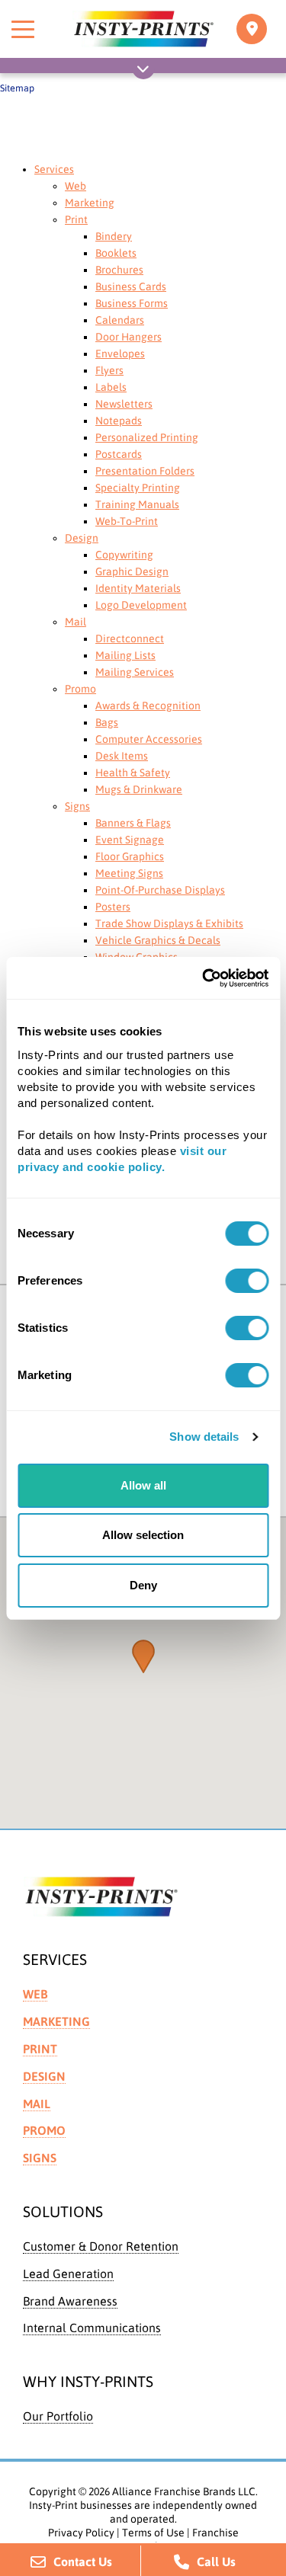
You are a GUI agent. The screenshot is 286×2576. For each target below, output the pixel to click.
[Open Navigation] (143, 72)
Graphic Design (132, 571)
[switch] (247, 1281)
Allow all (143, 1485)
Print (76, 219)
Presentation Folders (145, 471)
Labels (111, 387)
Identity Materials (138, 588)
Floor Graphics (130, 856)
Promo (80, 689)
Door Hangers (129, 337)
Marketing (90, 203)
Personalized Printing (147, 437)
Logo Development (141, 605)
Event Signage (130, 840)
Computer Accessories (149, 739)
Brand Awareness (70, 2301)
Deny (143, 1585)
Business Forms (132, 303)
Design (82, 538)
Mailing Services (135, 672)
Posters (113, 907)
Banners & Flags (133, 823)
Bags (107, 722)
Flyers (109, 370)
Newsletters (124, 404)
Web (76, 186)
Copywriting (124, 555)
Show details (204, 1437)
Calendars (120, 320)
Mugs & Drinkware (139, 789)
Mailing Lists (125, 655)
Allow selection (143, 1535)
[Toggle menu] (23, 29)
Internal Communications (92, 2328)
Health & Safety (133, 773)
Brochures (119, 270)
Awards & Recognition (148, 706)
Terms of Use (153, 2533)
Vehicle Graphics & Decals (158, 940)
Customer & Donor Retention (101, 2246)
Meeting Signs (129, 873)
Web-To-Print (127, 521)
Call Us (216, 2562)
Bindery (114, 236)
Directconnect (130, 638)
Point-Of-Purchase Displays (160, 890)
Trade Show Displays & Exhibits (169, 923)
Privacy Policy (81, 2533)
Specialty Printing (138, 488)
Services (54, 169)
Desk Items (122, 756)
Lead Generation (68, 2274)
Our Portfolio (58, 2416)
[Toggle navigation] (252, 29)
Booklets (116, 253)
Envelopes (120, 354)
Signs (77, 806)
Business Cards (131, 286)
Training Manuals (137, 504)
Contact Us (83, 2562)
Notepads (119, 421)
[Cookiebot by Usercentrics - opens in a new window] (204, 978)
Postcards (119, 454)
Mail (76, 622)
